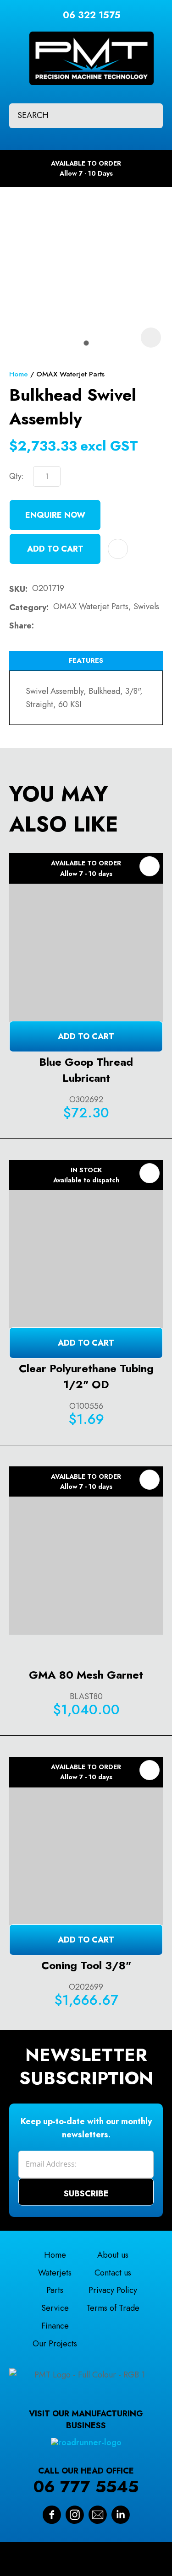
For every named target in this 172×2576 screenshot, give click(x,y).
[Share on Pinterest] (82, 626)
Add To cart (86, 1036)
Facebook (52, 2515)
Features (86, 660)
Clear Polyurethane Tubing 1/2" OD (86, 1376)
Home (19, 374)
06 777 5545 (86, 2487)
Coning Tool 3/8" (86, 1965)
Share (20, 626)
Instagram (75, 2515)
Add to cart (55, 549)
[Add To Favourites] (118, 549)
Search (148, 116)
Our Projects (55, 2344)
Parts (55, 2290)
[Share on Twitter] (53, 626)
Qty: (17, 476)
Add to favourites (150, 866)
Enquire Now (55, 515)
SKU (17, 589)
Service (55, 2308)
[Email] (68, 626)
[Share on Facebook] (40, 626)
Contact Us (98, 2515)
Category (28, 607)
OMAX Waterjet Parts (70, 374)
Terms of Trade (113, 2308)
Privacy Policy (113, 2290)
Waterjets (55, 2273)
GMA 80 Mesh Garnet (86, 1675)
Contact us (113, 2273)
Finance (55, 2326)
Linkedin (121, 2515)
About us (113, 2255)
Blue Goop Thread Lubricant (86, 1070)
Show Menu (15, 51)
